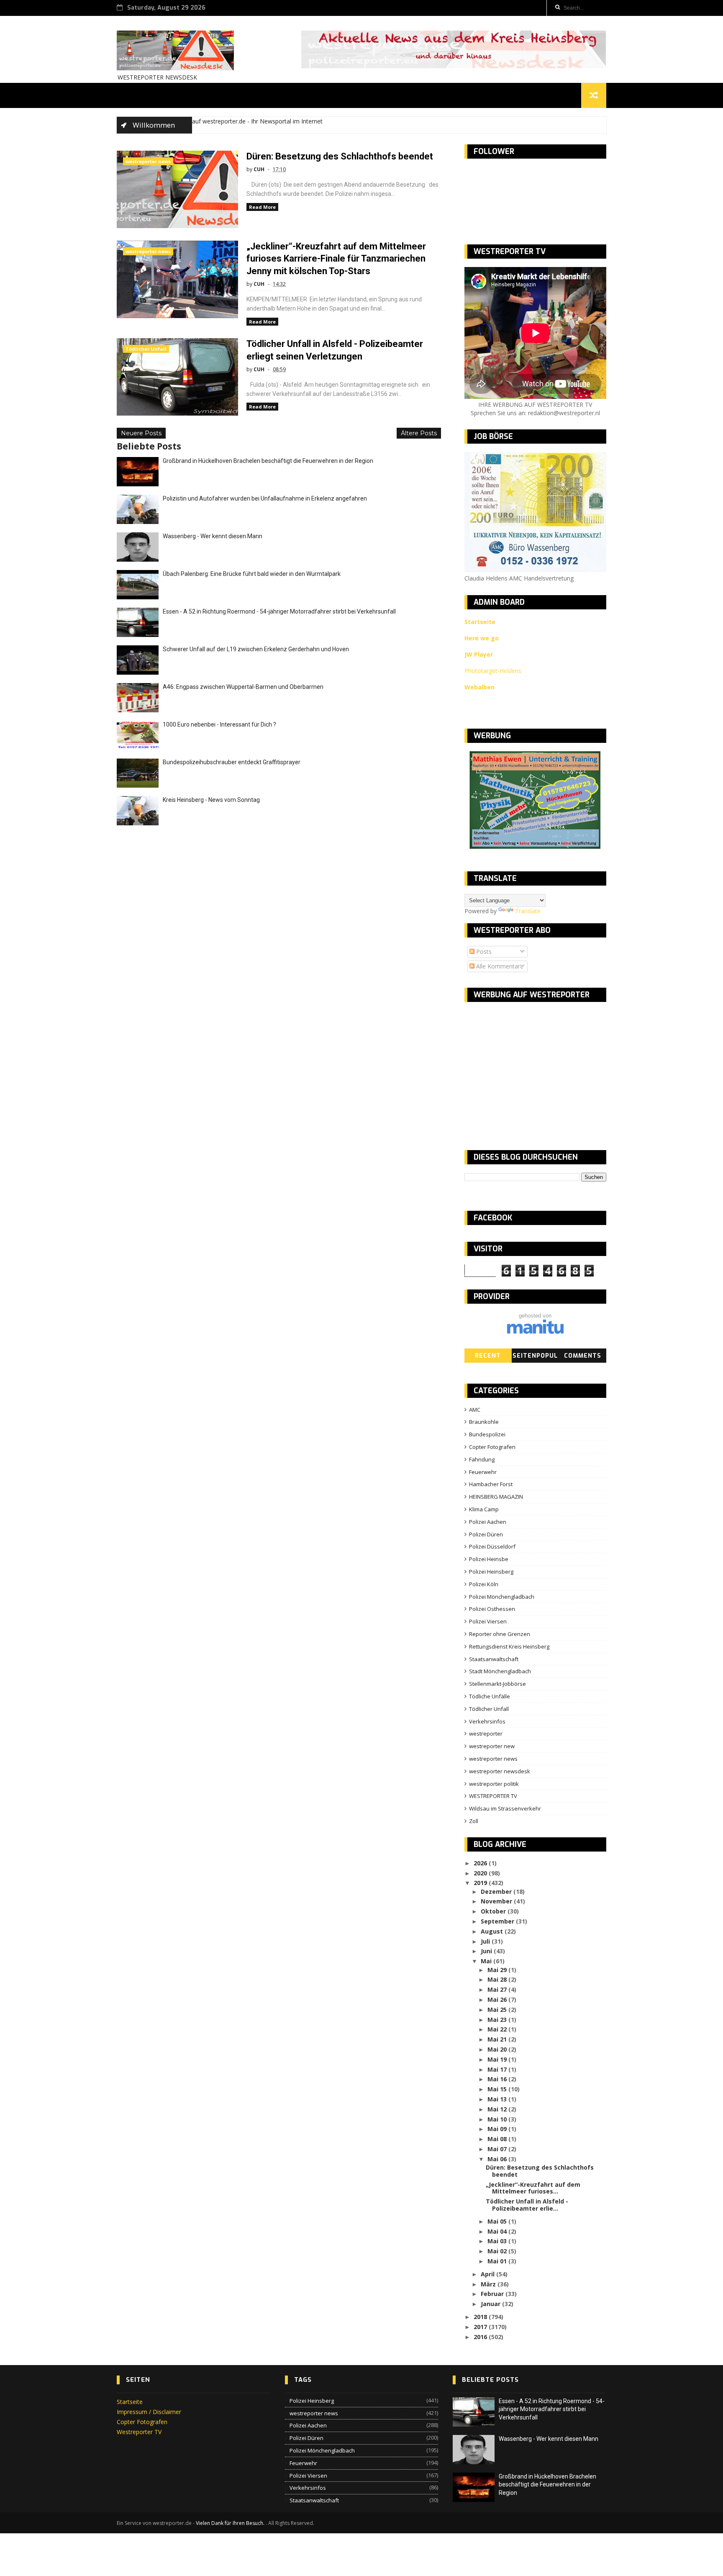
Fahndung (482, 1459)
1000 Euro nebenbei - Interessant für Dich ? (219, 724)
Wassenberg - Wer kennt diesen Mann (213, 536)
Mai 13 (498, 2099)
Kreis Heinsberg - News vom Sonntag (211, 800)
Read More (262, 207)
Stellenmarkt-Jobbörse (497, 1684)
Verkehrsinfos (487, 1721)
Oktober (494, 1911)
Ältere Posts (419, 433)
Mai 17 (498, 2069)
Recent (488, 1356)
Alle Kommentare (499, 966)
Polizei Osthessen (492, 1609)
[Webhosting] (535, 1332)
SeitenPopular (535, 1357)
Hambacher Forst (491, 1484)
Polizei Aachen (488, 1522)
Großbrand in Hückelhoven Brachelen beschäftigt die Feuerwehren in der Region (268, 461)
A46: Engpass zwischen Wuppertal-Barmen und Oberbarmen (243, 687)
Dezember (497, 1892)
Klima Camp (484, 1509)
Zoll (474, 1821)
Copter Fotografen (492, 1447)
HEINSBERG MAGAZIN (496, 1497)
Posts (483, 952)
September (498, 1921)
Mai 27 (498, 1989)
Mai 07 (498, 2149)
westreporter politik (494, 1784)
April (488, 2274)
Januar (491, 2304)
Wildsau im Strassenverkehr (505, 1808)
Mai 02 (498, 2251)
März (489, 2284)
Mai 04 (498, 2231)
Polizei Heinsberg (491, 1572)
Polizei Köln (484, 1584)
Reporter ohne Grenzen (500, 1634)
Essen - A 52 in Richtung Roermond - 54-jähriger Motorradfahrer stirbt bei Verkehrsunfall (279, 611)
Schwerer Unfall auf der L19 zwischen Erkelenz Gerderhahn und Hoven (256, 649)
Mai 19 (498, 2059)
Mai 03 (498, 2241)
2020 (481, 1873)
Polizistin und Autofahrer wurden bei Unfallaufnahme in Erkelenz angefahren (265, 498)
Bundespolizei (487, 1434)
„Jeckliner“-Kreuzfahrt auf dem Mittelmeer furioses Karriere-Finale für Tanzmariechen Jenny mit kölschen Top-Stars (336, 259)
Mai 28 (498, 1979)
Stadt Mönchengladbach (500, 1671)
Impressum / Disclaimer (149, 2412)
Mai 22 (498, 2029)
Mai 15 (498, 2089)
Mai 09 (498, 2129)
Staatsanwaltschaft (494, 1659)
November (497, 1901)
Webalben (479, 687)
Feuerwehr (483, 1472)
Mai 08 (498, 2139)
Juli (486, 1941)
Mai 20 (498, 2049)
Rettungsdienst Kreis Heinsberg (509, 1646)
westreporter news (148, 161)
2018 (481, 2317)
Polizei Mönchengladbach (502, 1597)
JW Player (479, 654)
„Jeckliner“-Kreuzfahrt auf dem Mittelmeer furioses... (533, 2188)
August (493, 1931)
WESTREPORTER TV (493, 1796)
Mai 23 (498, 2020)
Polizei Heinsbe (489, 1559)
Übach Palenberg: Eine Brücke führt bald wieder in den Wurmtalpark (252, 574)
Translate (528, 911)
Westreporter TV (139, 2432)
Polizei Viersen (488, 1621)
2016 (481, 2337)
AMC (475, 1410)
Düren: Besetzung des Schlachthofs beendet (340, 156)
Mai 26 (498, 1999)
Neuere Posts (141, 433)
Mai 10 (498, 2119)
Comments (583, 1356)
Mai (487, 1961)
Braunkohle (484, 1422)
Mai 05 (498, 2221)
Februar (493, 2294)
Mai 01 (498, 2261)
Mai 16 (498, 2079)
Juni (487, 1951)
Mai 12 (498, 2109)
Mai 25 (498, 2010)
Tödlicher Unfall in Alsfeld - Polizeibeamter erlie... (527, 2205)
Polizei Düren (486, 1534)
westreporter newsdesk (500, 1771)
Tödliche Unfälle (490, 1696)
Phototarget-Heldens (493, 671)
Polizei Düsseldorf (492, 1546)
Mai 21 (498, 2039)
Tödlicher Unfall (146, 349)
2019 (481, 1883)
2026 (481, 1863)
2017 (481, 2327)
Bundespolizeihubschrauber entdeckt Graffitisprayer (232, 762)
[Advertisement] (535, 1069)
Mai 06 (498, 2159)
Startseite (130, 2402)
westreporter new (492, 1746)
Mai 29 (498, 1970)
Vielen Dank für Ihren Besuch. (231, 2523)
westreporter (486, 1734)
